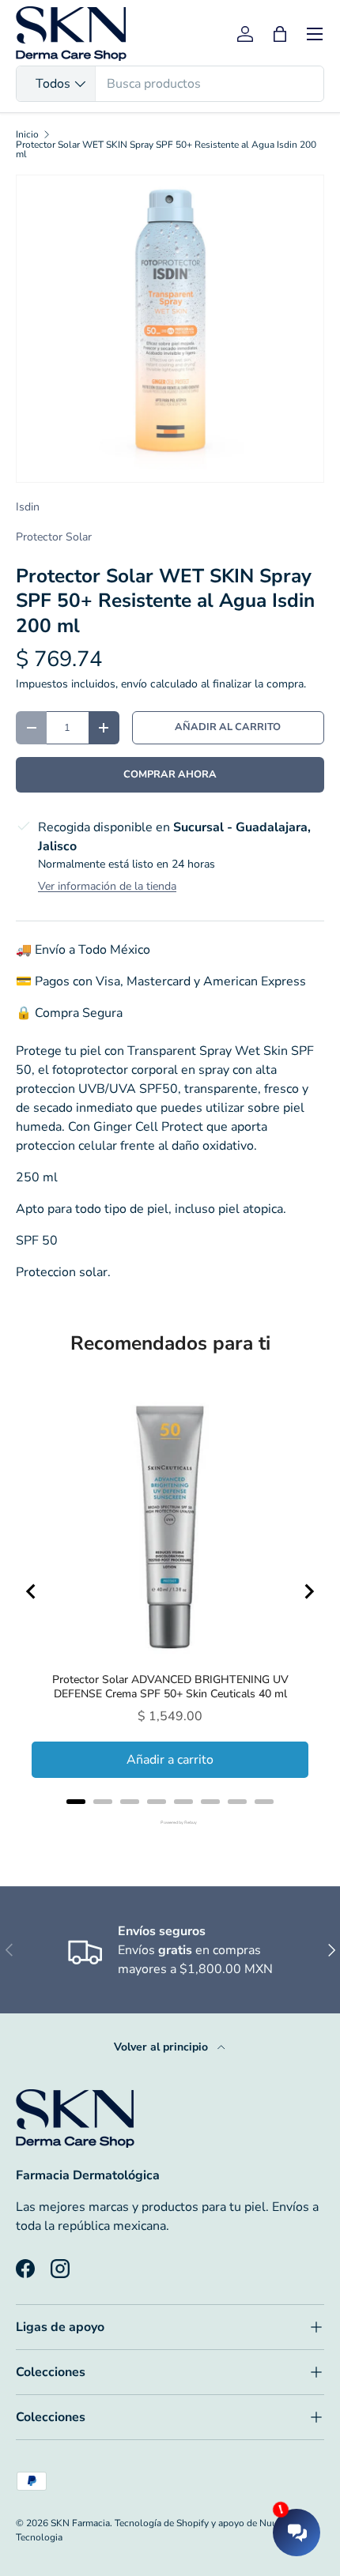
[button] (280, 34)
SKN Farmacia (80, 2523)
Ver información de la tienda (107, 886)
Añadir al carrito (228, 727)
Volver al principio (162, 2047)
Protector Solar (54, 537)
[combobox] (170, 84)
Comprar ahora (170, 774)
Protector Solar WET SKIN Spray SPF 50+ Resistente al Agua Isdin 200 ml (166, 149)
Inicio (27, 134)
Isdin (28, 507)
